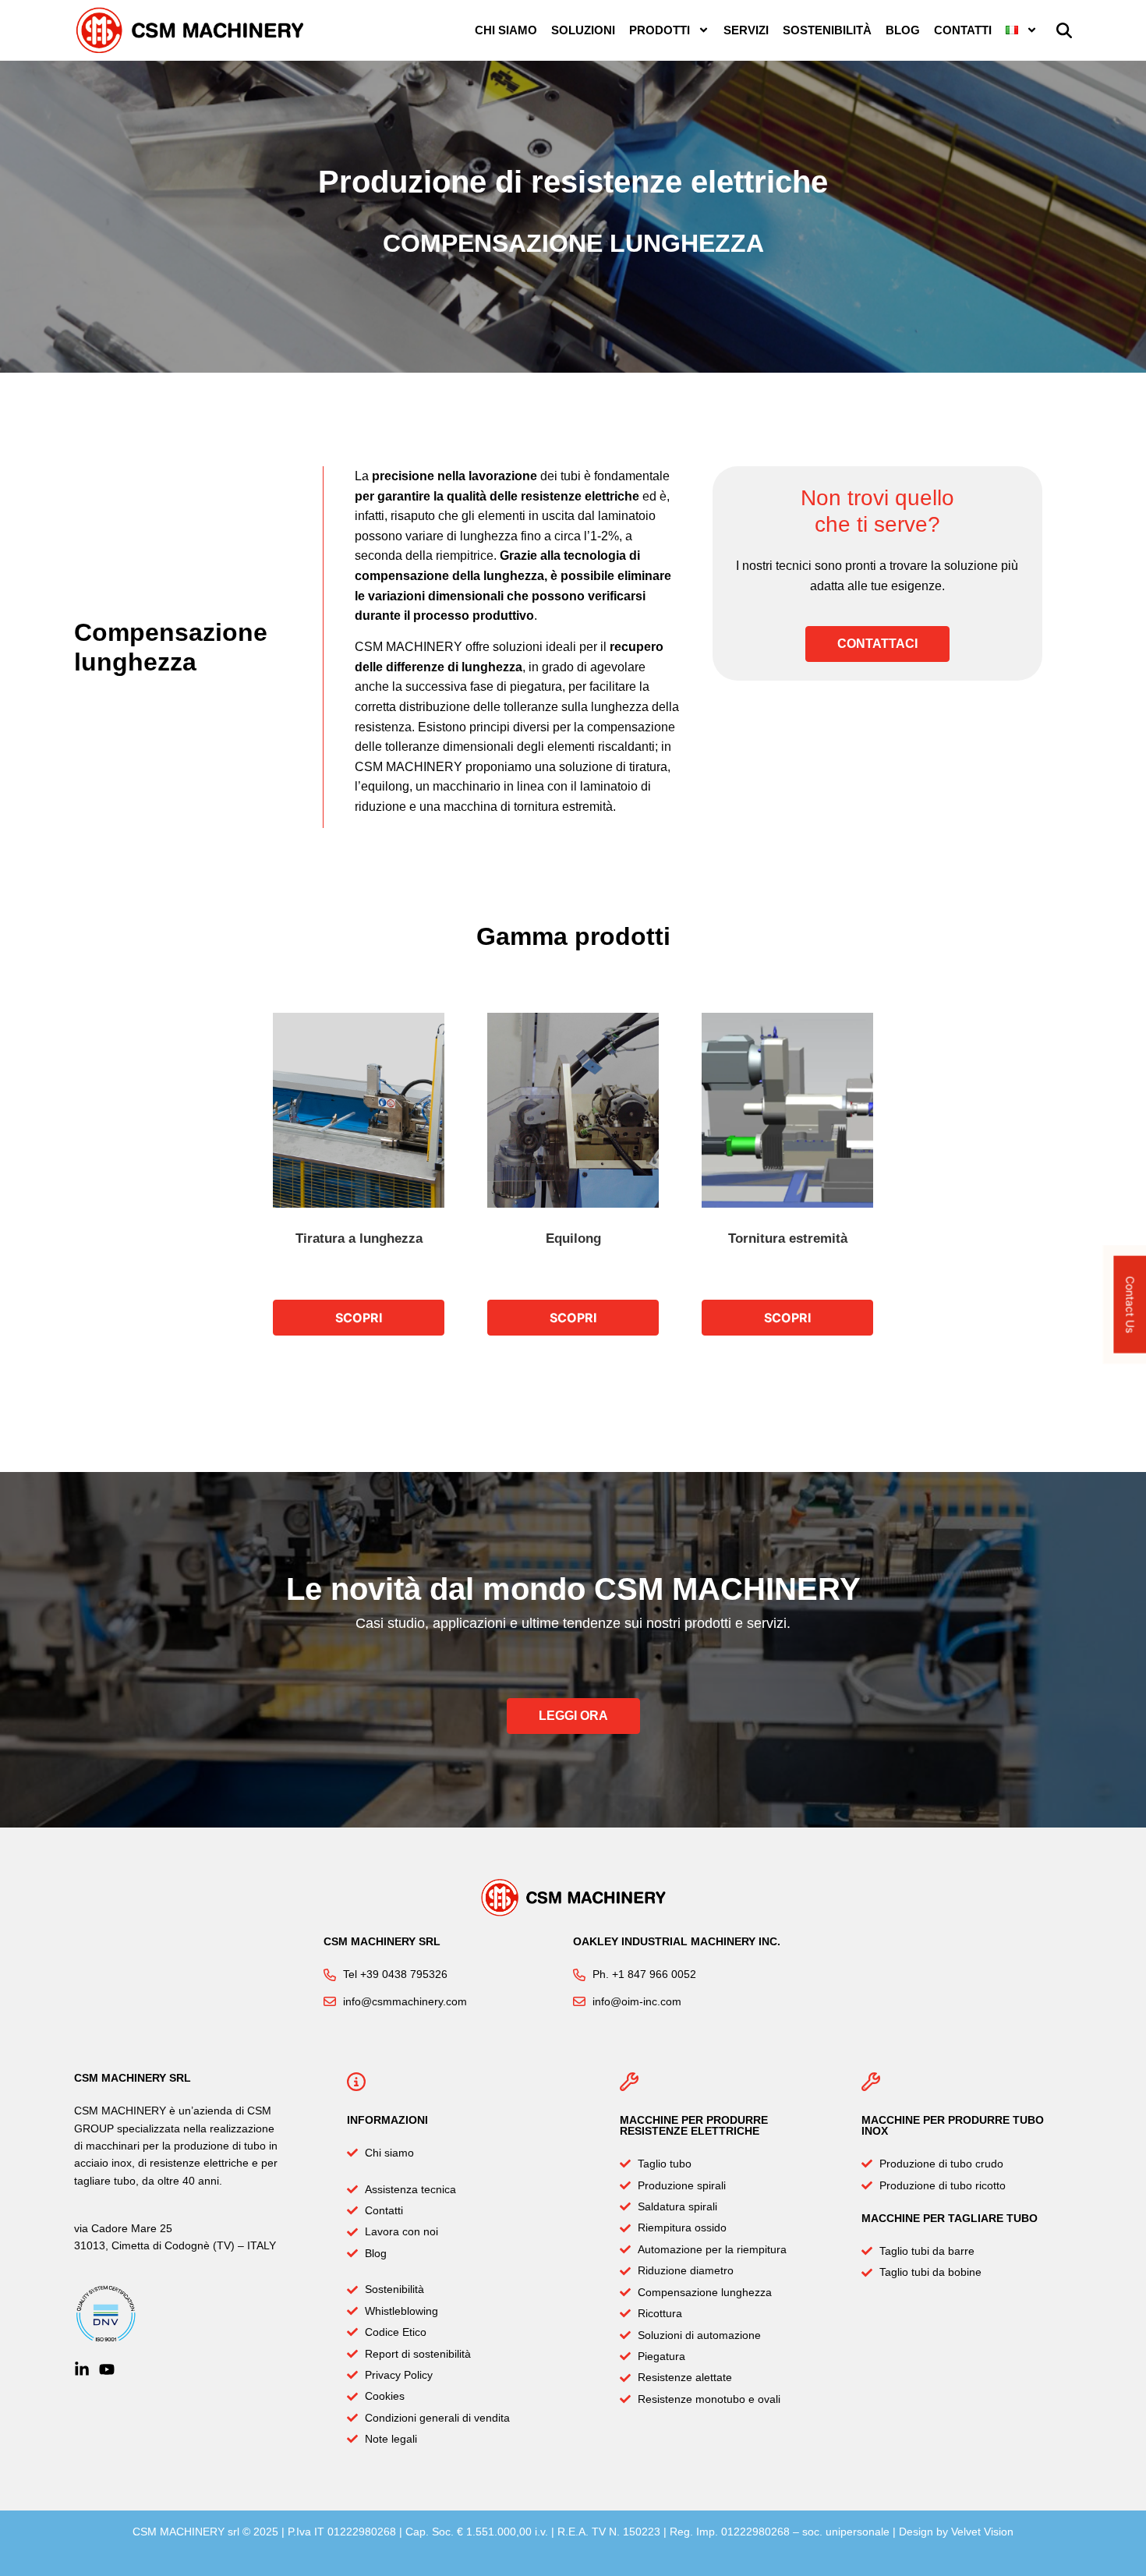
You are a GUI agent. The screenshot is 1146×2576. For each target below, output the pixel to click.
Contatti (963, 30)
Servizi (746, 30)
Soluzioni (583, 30)
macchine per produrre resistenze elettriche (694, 2125)
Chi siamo (506, 30)
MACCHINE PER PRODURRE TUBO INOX (953, 2125)
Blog (903, 30)
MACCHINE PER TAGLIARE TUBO (950, 2218)
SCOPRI (359, 1318)
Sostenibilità (827, 30)
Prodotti (660, 30)
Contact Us (1130, 1305)
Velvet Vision (982, 2532)
